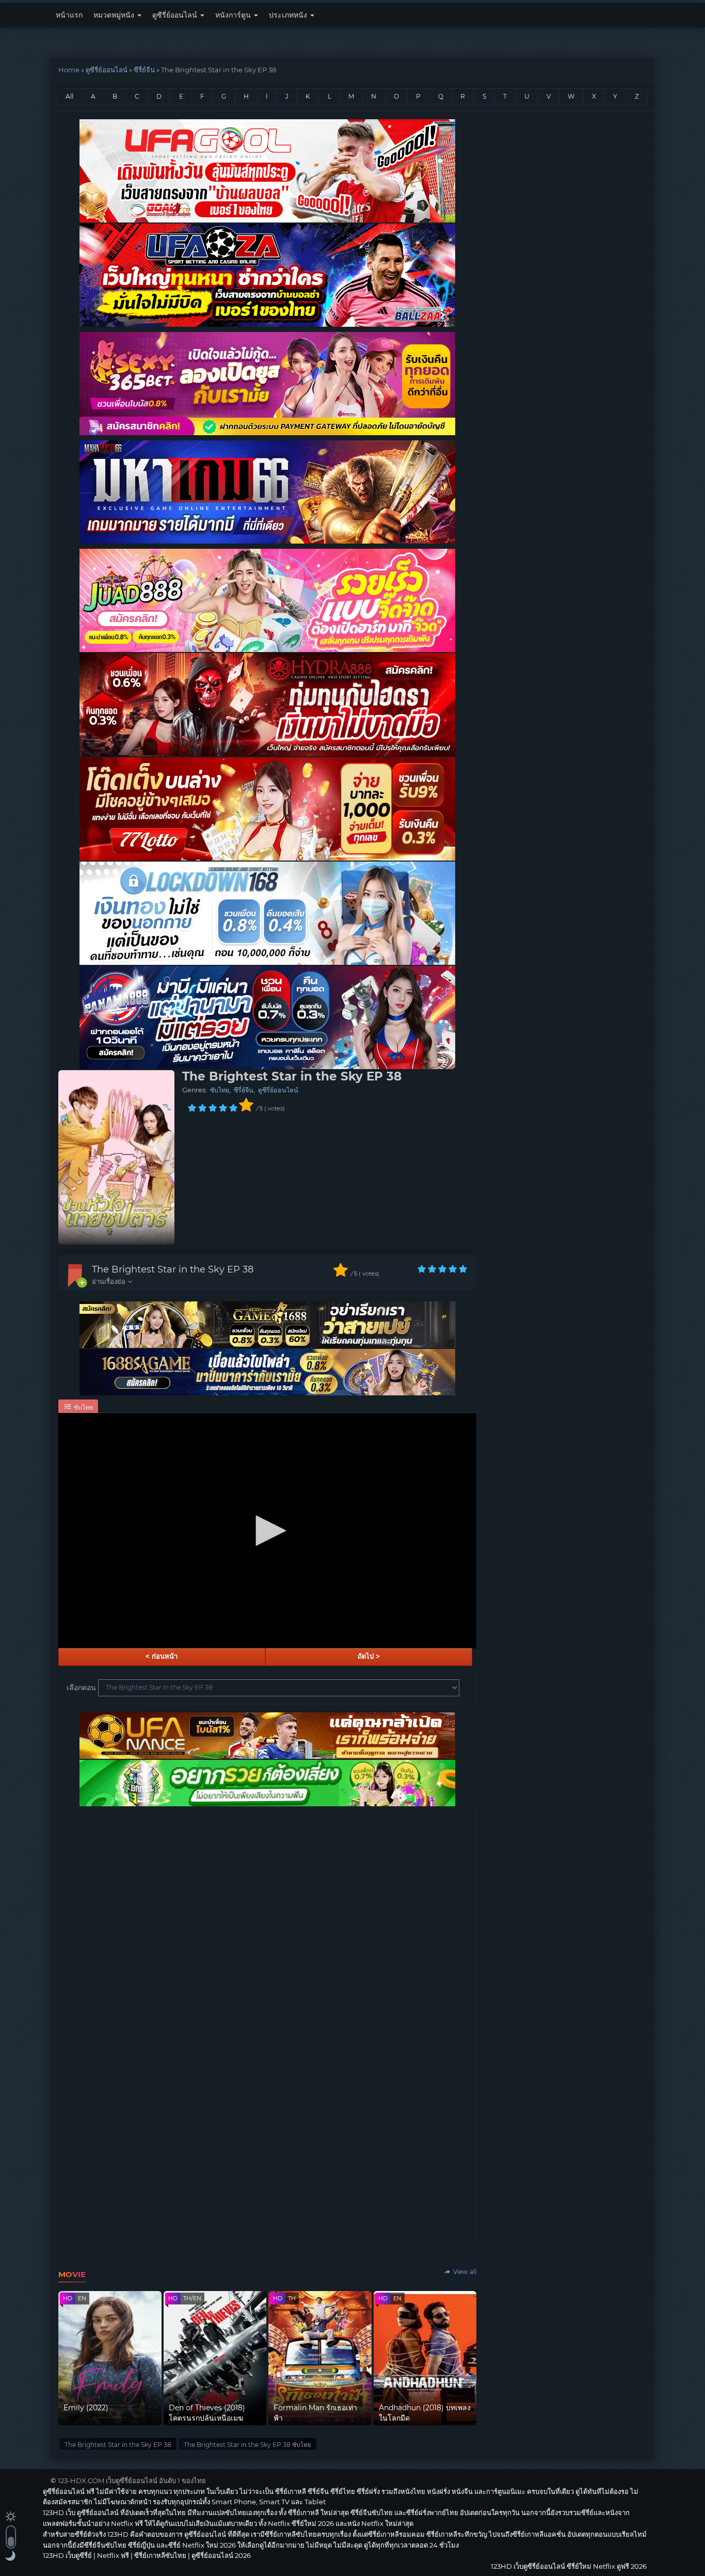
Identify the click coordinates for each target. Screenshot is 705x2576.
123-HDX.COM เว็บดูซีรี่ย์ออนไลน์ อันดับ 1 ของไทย (132, 2480)
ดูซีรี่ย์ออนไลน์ (176, 15)
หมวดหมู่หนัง (115, 15)
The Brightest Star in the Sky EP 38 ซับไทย (247, 2445)
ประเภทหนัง (289, 15)
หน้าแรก (69, 15)
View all (464, 2272)
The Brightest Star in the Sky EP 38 (173, 1269)
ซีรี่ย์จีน (144, 70)
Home (69, 70)
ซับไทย (220, 1090)
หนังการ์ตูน (234, 15)
